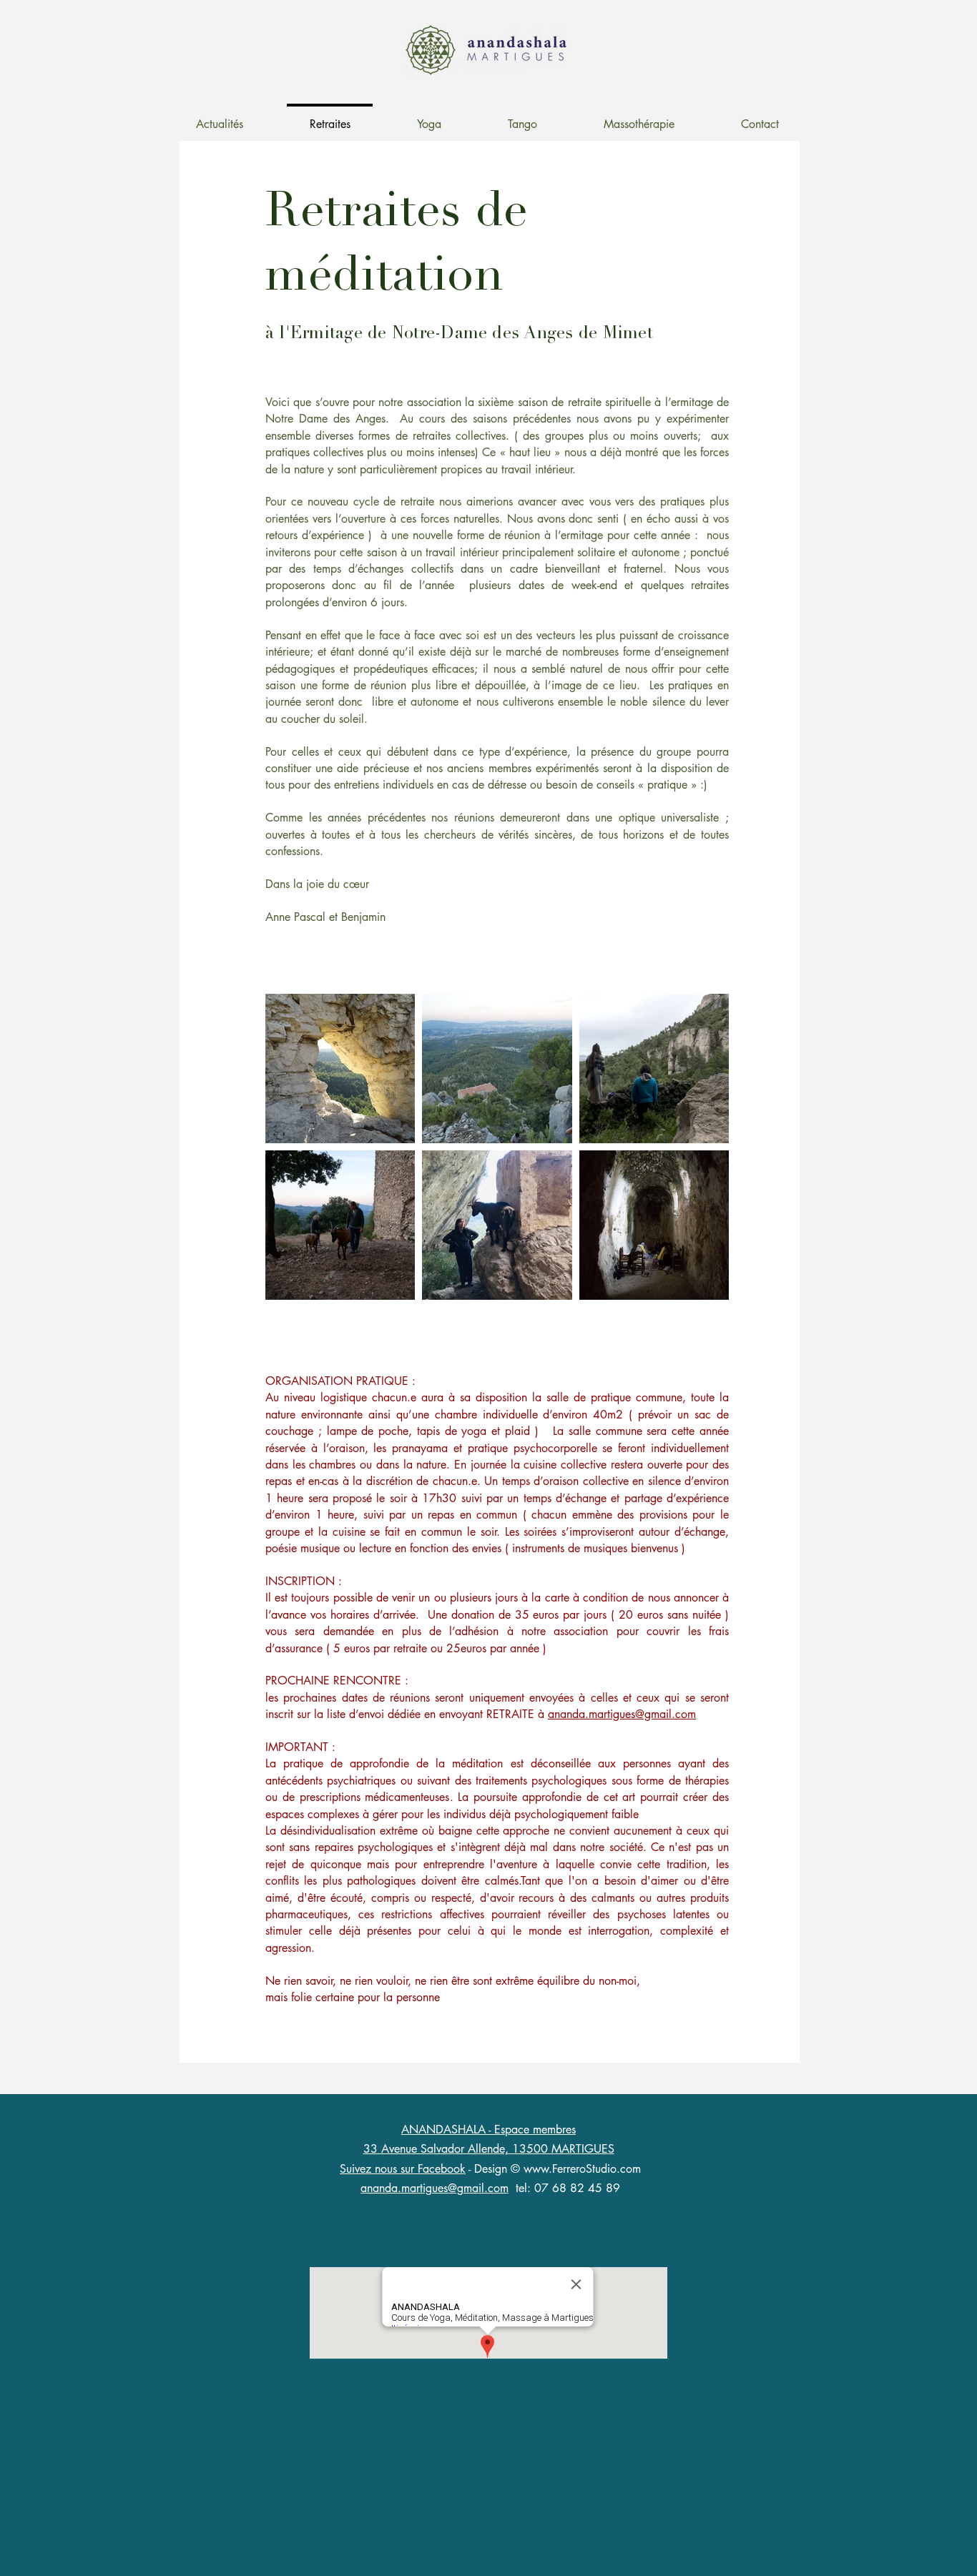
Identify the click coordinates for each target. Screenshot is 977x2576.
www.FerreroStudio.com (582, 2169)
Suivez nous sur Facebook (403, 2169)
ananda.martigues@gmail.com (622, 1714)
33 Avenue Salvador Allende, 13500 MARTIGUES (489, 2149)
